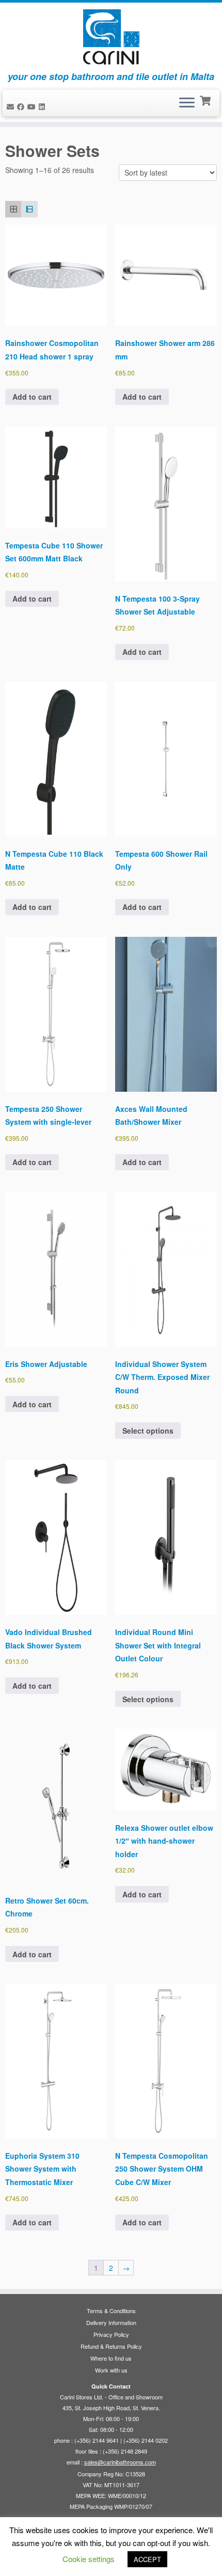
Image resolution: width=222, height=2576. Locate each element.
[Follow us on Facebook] (22, 106)
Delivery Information (111, 2322)
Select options (148, 1431)
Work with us (111, 2370)
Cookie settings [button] (89, 2559)
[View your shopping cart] (206, 100)
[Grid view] (13, 209)
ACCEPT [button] (147, 2559)
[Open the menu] (187, 103)
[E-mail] (12, 106)
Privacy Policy (111, 2334)
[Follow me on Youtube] (33, 106)
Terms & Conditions (111, 2311)
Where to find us (111, 2358)
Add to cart (32, 397)
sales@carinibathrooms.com (120, 2462)
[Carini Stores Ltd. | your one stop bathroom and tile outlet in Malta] (111, 37)
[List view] (29, 209)
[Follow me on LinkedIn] (43, 106)
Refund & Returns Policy (111, 2346)
